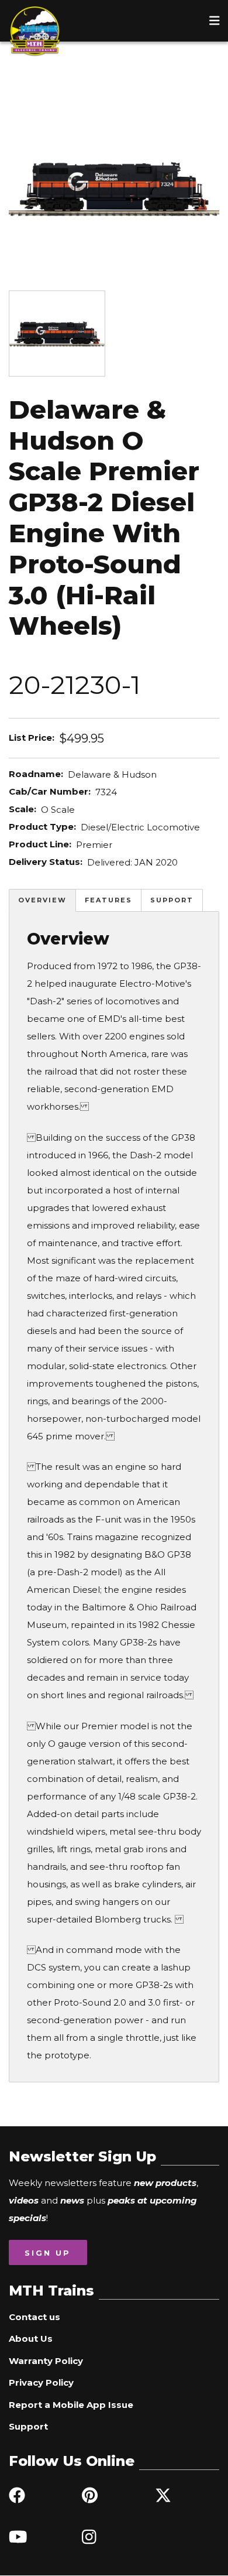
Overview (42, 900)
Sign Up (48, 2253)
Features (108, 900)
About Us (31, 2339)
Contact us (34, 2317)
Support (172, 900)
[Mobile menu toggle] (215, 20)
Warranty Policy (46, 2361)
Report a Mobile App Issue (71, 2405)
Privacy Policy (41, 2382)
